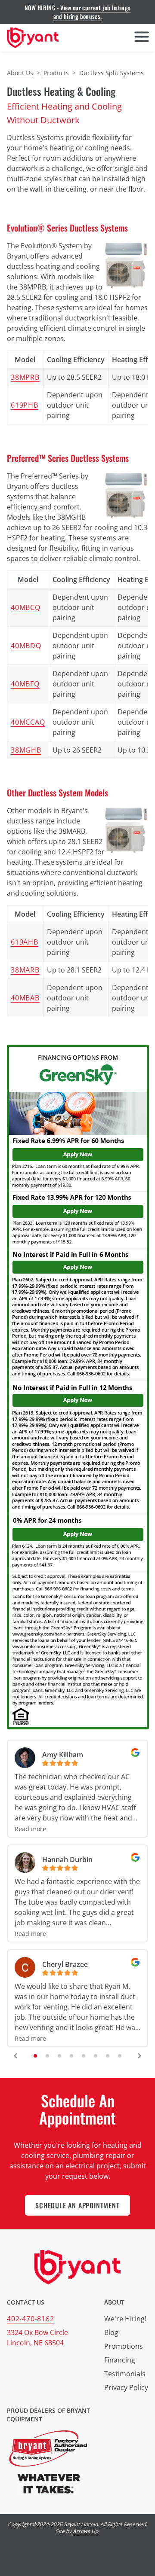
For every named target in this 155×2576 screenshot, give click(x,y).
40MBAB (25, 998)
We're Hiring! (125, 2319)
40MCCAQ (28, 722)
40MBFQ (25, 684)
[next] (139, 2056)
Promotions (124, 2346)
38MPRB (25, 377)
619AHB (25, 942)
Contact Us (26, 2302)
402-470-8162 (31, 2319)
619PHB (25, 405)
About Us (20, 73)
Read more (30, 1829)
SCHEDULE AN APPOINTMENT (77, 2205)
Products (56, 73)
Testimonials (125, 2374)
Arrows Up (85, 2531)
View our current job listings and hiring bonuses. (92, 12)
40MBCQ (26, 607)
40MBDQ (26, 646)
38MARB (25, 970)
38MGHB (26, 750)
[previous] (15, 2056)
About (114, 2302)
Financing (120, 2360)
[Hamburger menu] (142, 38)
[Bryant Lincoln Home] (33, 38)
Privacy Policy (126, 2387)
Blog (111, 2332)
